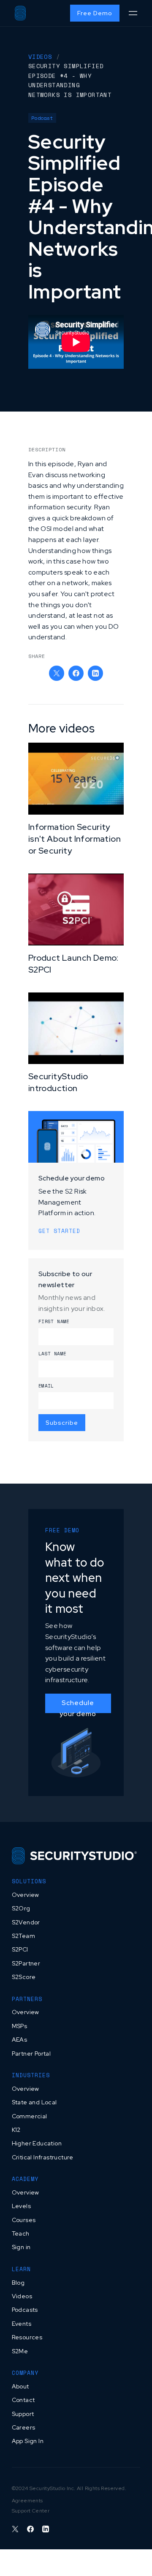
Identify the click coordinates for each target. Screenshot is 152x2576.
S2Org (21, 1908)
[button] (133, 13)
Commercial (30, 2116)
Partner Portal (31, 2054)
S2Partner (26, 1963)
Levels (21, 2206)
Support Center (31, 2511)
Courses (24, 2220)
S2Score (24, 1977)
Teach (21, 2233)
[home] (20, 13)
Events (22, 2324)
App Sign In (28, 2441)
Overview (26, 1895)
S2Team (23, 1936)
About (20, 2386)
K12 (16, 2130)
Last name (53, 1354)
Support (23, 2414)
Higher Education (37, 2143)
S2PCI (20, 1949)
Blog (18, 2283)
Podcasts (25, 2310)
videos (40, 57)
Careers (24, 2427)
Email (46, 1386)
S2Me (20, 2351)
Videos (22, 2296)
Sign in (21, 2247)
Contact (23, 2400)
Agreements (27, 2501)
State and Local (34, 2102)
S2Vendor (26, 1922)
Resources (27, 2337)
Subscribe (62, 1423)
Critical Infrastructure (43, 2157)
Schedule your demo (78, 1706)
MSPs (20, 2026)
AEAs (20, 2040)
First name (54, 1321)
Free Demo (95, 13)
